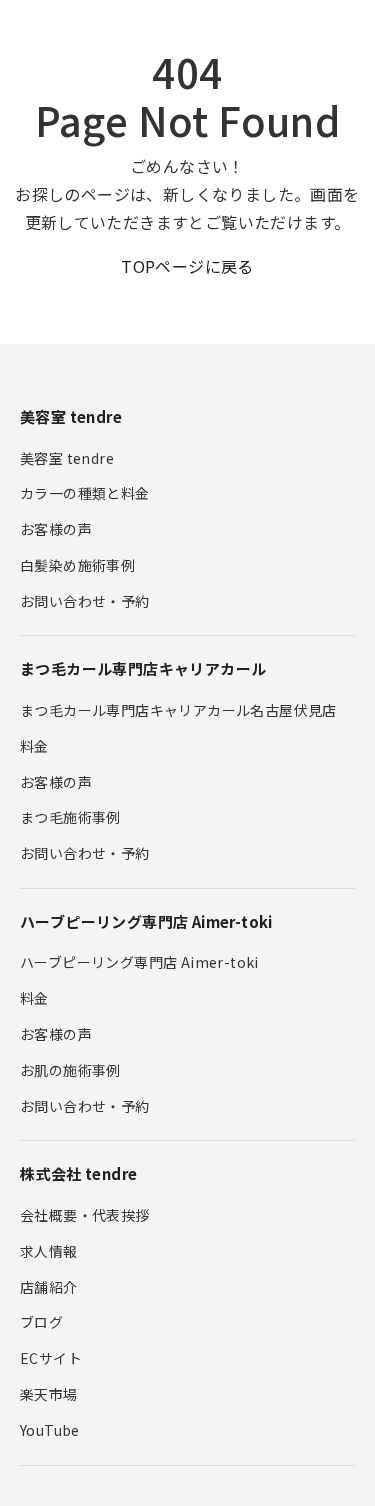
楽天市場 (49, 1394)
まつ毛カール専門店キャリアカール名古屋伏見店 (178, 710)
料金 (34, 746)
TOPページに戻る (187, 266)
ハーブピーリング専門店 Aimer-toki (139, 962)
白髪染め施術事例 (77, 565)
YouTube (50, 1430)
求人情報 (49, 1251)
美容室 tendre (67, 458)
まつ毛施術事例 (70, 817)
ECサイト (51, 1358)
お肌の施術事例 (70, 1070)
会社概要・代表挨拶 (85, 1215)
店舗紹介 (49, 1287)
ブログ (41, 1322)
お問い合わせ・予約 (85, 601)
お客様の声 (56, 529)
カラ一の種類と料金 (85, 493)
